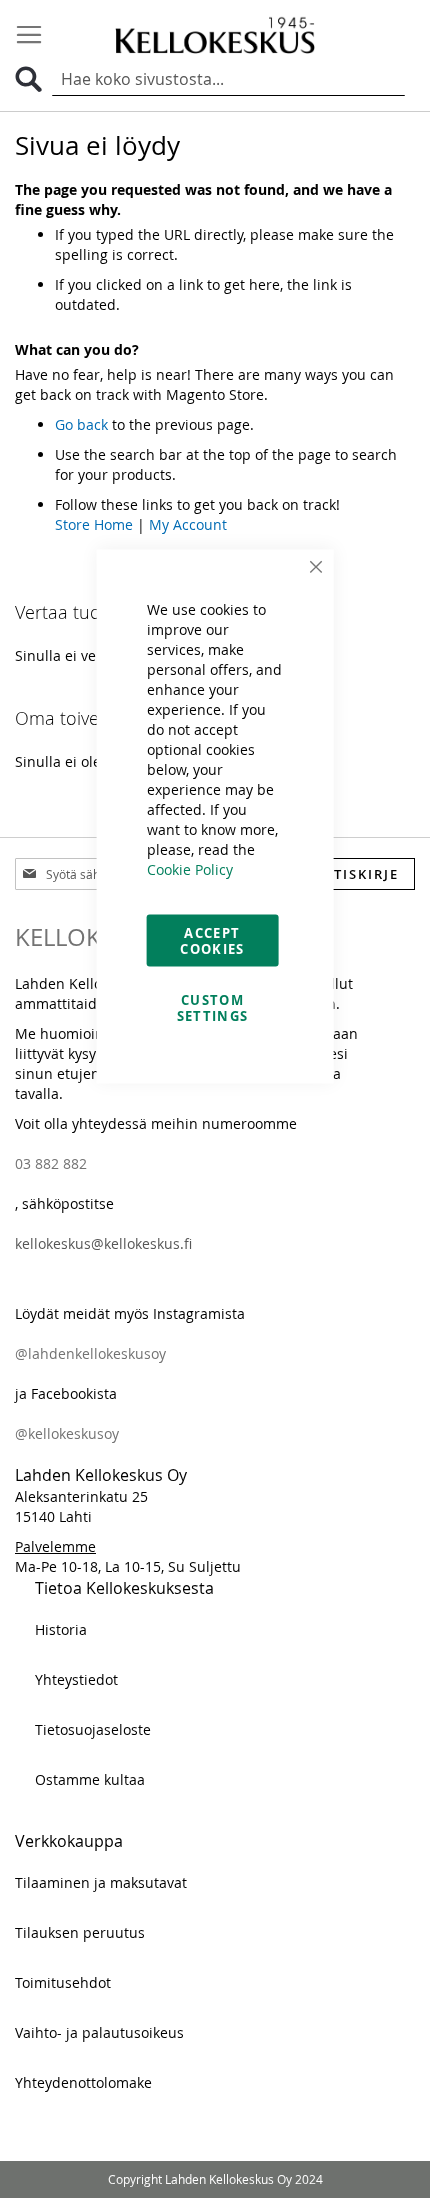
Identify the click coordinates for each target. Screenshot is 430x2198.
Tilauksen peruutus (80, 1932)
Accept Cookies (212, 941)
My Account (188, 524)
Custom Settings (213, 1008)
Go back (81, 424)
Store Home (94, 524)
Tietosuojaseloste (93, 1729)
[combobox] (228, 80)
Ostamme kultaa (90, 1779)
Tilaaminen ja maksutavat (101, 1882)
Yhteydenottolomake (83, 2082)
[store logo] (215, 34)
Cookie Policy (190, 869)
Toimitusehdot (63, 1982)
